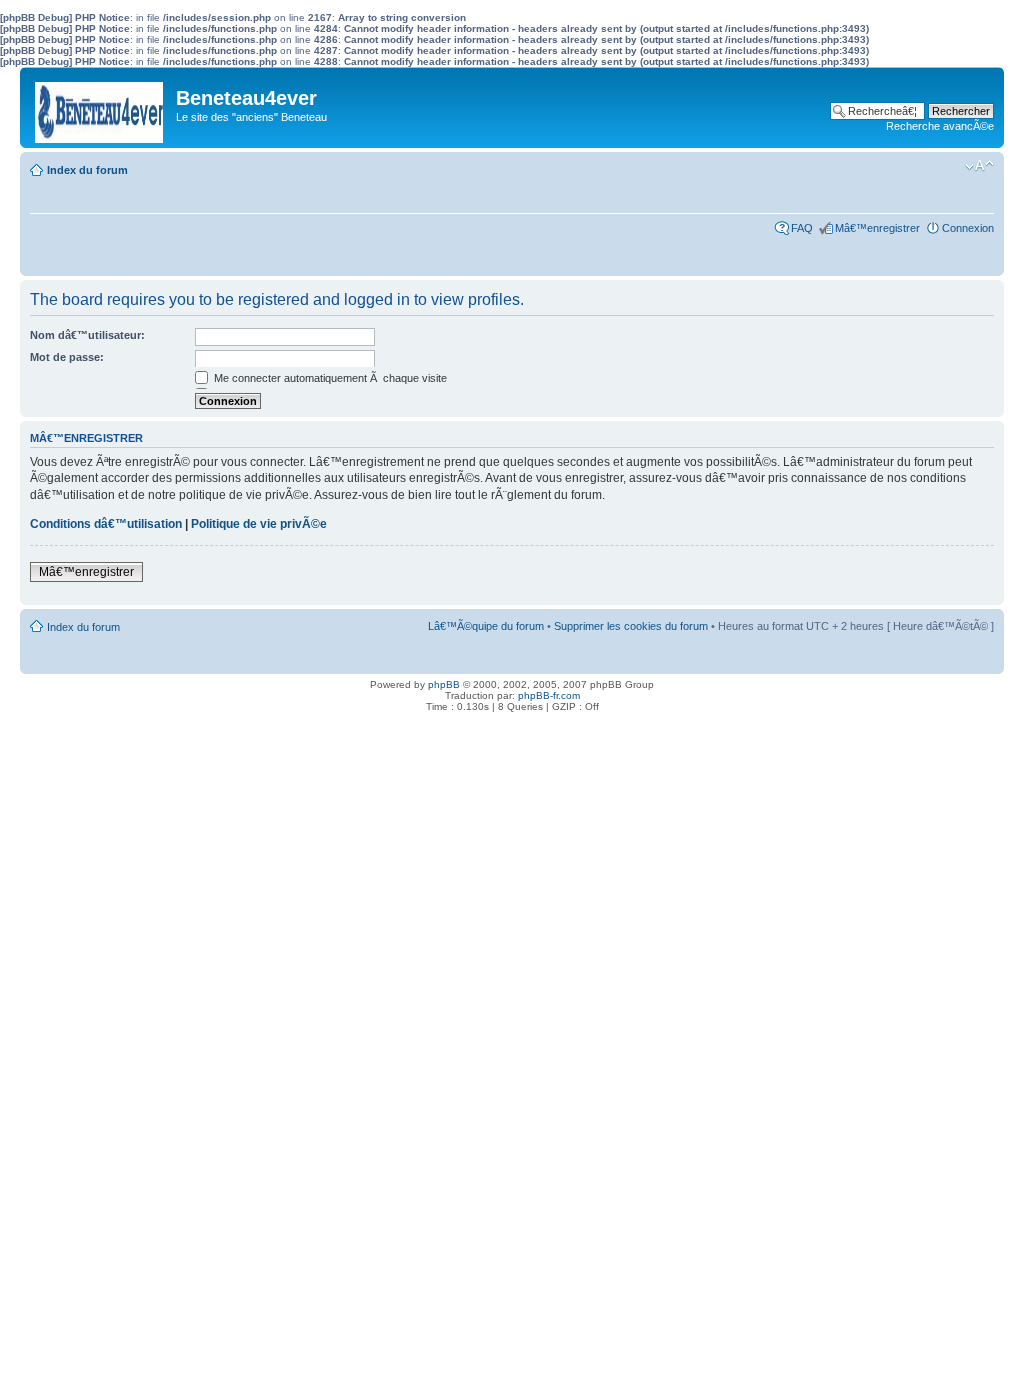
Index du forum (87, 170)
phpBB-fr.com (549, 695)
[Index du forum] (100, 107)
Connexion (968, 228)
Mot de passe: (67, 357)
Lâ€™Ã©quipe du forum (486, 626)
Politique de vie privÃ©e (259, 524)
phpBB (444, 684)
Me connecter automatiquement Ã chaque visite (329, 378)
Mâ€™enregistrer (877, 228)
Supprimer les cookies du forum (631, 626)
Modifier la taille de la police (979, 166)
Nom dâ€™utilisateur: (87, 335)
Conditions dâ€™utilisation (106, 524)
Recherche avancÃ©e (940, 126)
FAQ (802, 228)
